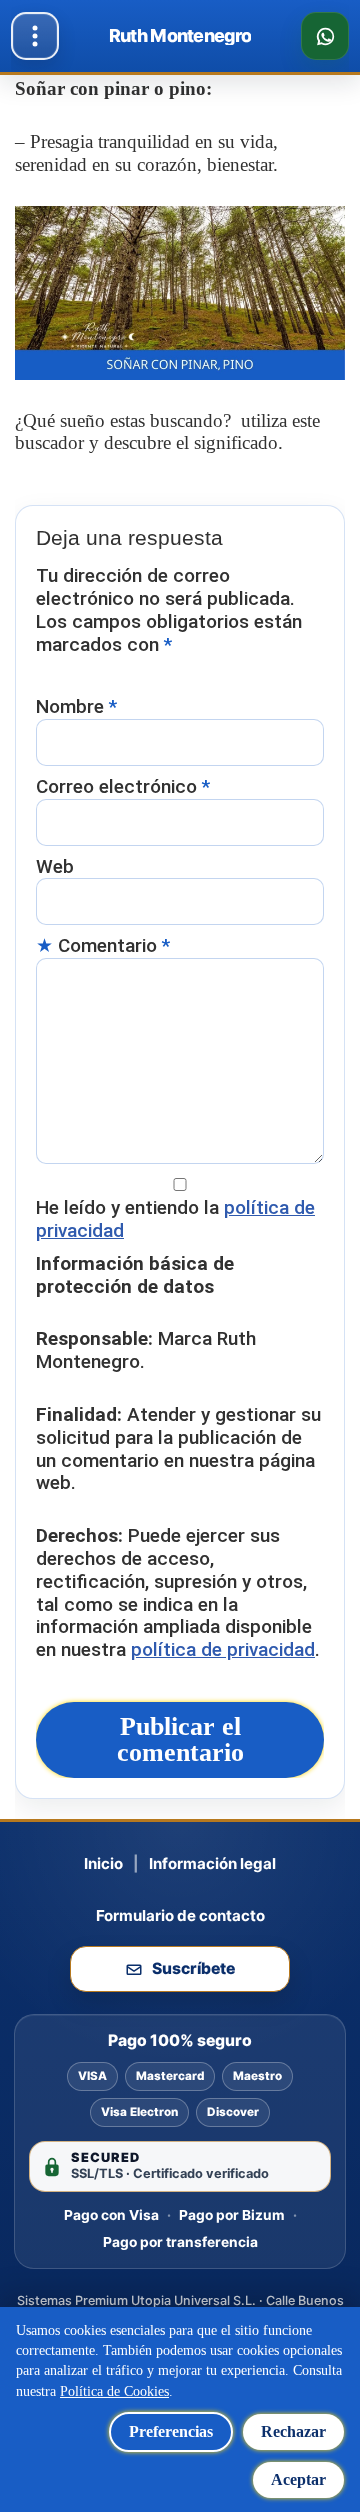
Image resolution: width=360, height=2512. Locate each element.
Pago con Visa (111, 2215)
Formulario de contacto (180, 1915)
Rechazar (293, 2431)
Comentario (114, 946)
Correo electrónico (123, 787)
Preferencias (171, 2431)
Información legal (212, 1863)
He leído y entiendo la (175, 1219)
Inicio (103, 1863)
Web (55, 867)
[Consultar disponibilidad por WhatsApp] (325, 36)
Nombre (76, 707)
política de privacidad (223, 1649)
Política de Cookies (114, 2391)
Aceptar (298, 2479)
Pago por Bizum (232, 2215)
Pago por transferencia (180, 2242)
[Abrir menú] (35, 36)
